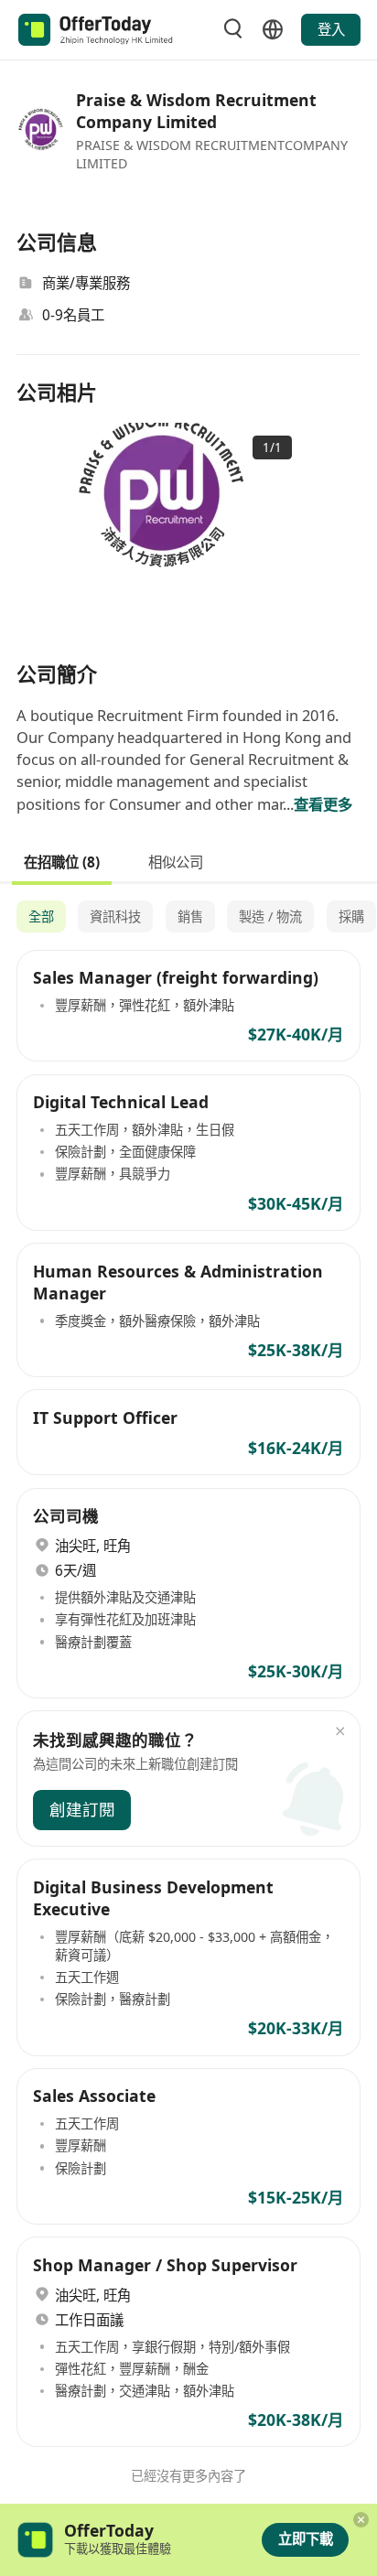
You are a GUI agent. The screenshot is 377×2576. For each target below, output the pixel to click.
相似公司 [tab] (176, 861)
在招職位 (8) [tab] (62, 861)
